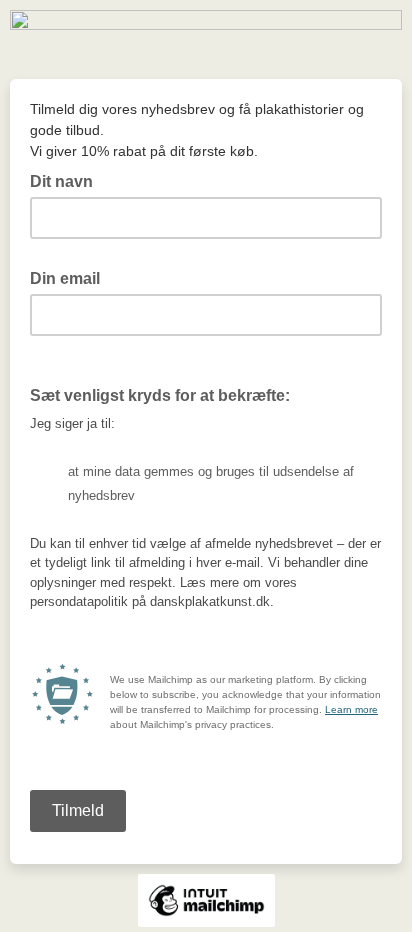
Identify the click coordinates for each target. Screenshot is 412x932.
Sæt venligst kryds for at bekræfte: (160, 395)
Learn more (351, 709)
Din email (71, 277)
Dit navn (61, 181)
